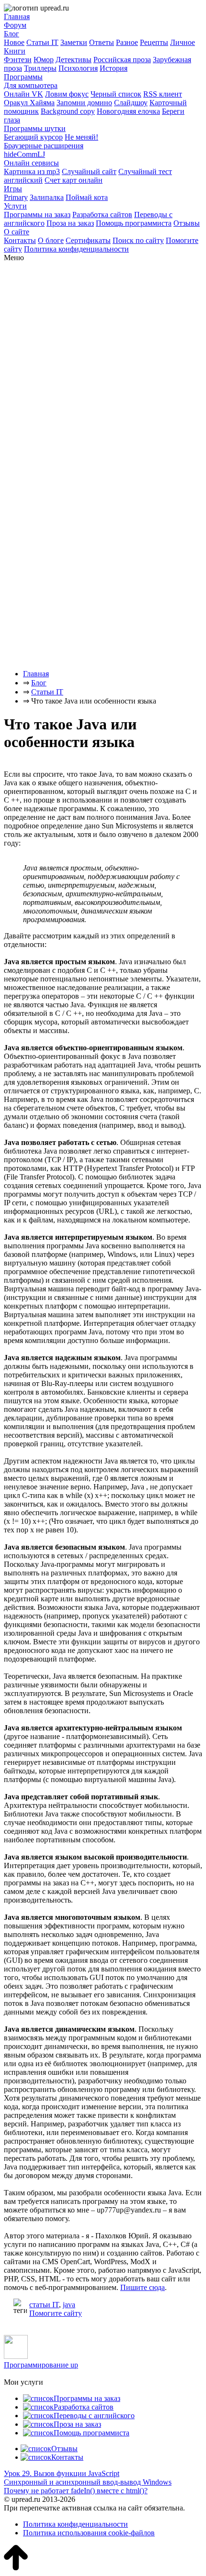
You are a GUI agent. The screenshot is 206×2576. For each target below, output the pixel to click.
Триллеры (40, 68)
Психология (78, 68)
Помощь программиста (134, 223)
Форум (15, 25)
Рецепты (154, 42)
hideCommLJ (24, 154)
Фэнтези (18, 60)
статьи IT (44, 2305)
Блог (11, 34)
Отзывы (187, 223)
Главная (17, 17)
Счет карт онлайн (74, 180)
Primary (16, 197)
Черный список (116, 94)
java (69, 2305)
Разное (127, 42)
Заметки (74, 42)
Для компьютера (31, 85)
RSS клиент (163, 94)
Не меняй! (81, 137)
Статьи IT (42, 42)
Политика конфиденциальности (76, 249)
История (114, 68)
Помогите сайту (56, 2313)
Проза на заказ (70, 223)
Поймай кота (87, 197)
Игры (13, 189)
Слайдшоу (131, 103)
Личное (183, 42)
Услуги (15, 206)
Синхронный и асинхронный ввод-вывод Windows (88, 2482)
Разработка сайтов (102, 215)
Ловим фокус (67, 94)
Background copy (68, 111)
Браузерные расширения (44, 146)
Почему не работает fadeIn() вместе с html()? (76, 2491)
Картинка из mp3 (32, 171)
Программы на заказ (37, 215)
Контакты (20, 240)
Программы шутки (35, 128)
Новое (14, 42)
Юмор (44, 60)
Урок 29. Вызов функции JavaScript (62, 2473)
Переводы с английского (94, 2416)
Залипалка (47, 197)
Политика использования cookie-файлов (89, 2533)
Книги (15, 51)
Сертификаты (88, 240)
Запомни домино (84, 103)
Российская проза (122, 60)
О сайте (17, 232)
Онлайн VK (23, 94)
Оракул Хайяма (29, 103)
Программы (23, 77)
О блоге (51, 240)
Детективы (74, 60)
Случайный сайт (89, 171)
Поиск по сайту (138, 240)
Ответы (102, 42)
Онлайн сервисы (31, 163)
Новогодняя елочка (128, 111)
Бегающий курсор (33, 137)
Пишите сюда (143, 2287)
